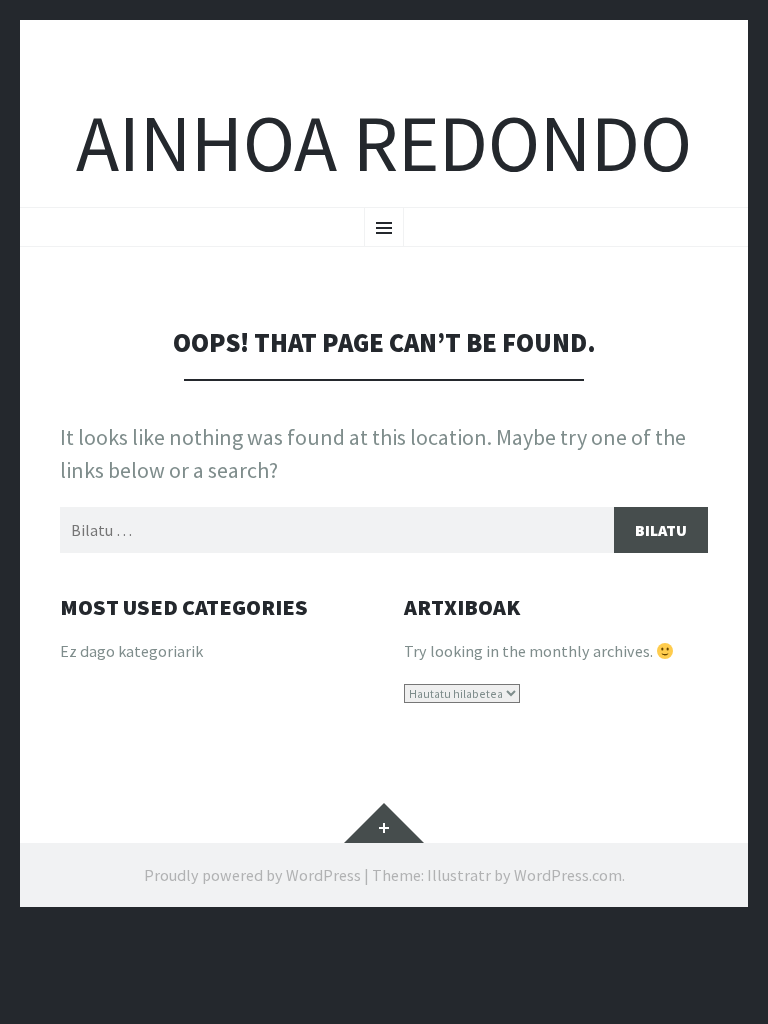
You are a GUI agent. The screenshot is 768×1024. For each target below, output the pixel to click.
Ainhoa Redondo (384, 143)
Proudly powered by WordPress (252, 875)
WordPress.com (568, 875)
